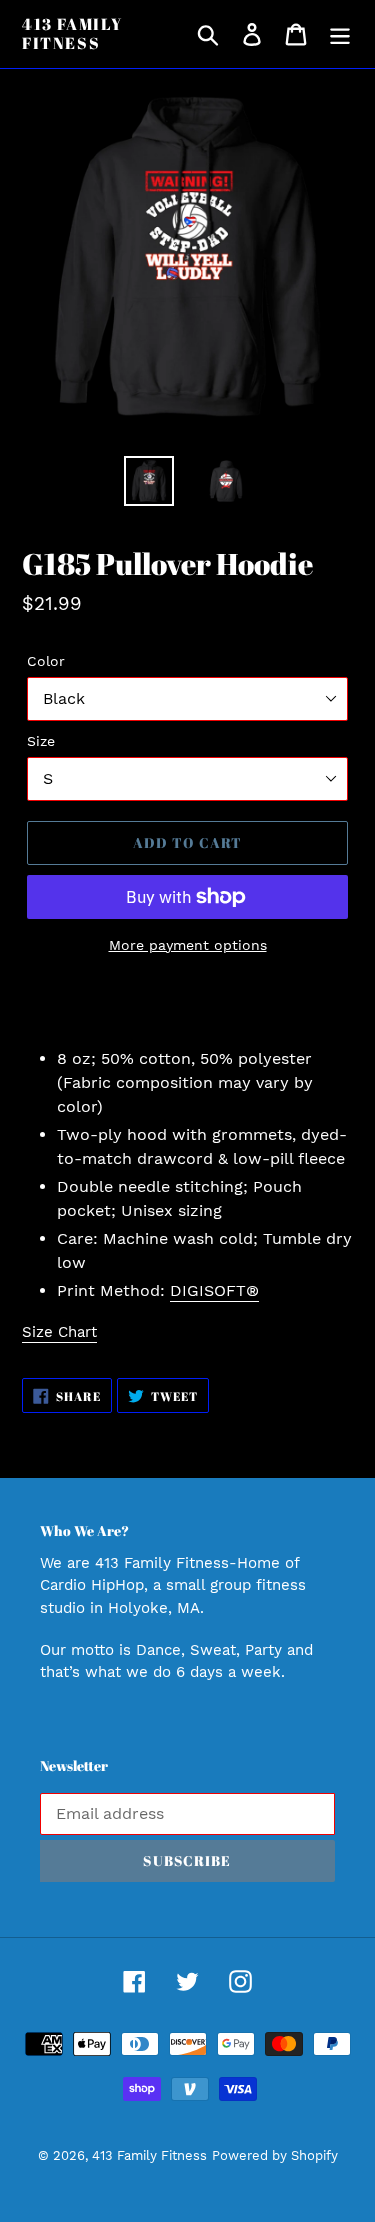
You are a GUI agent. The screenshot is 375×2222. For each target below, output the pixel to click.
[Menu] (340, 34)
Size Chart (59, 1332)
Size (41, 741)
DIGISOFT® (214, 1290)
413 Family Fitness (72, 34)
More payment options (188, 945)
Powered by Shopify (275, 2155)
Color (46, 661)
